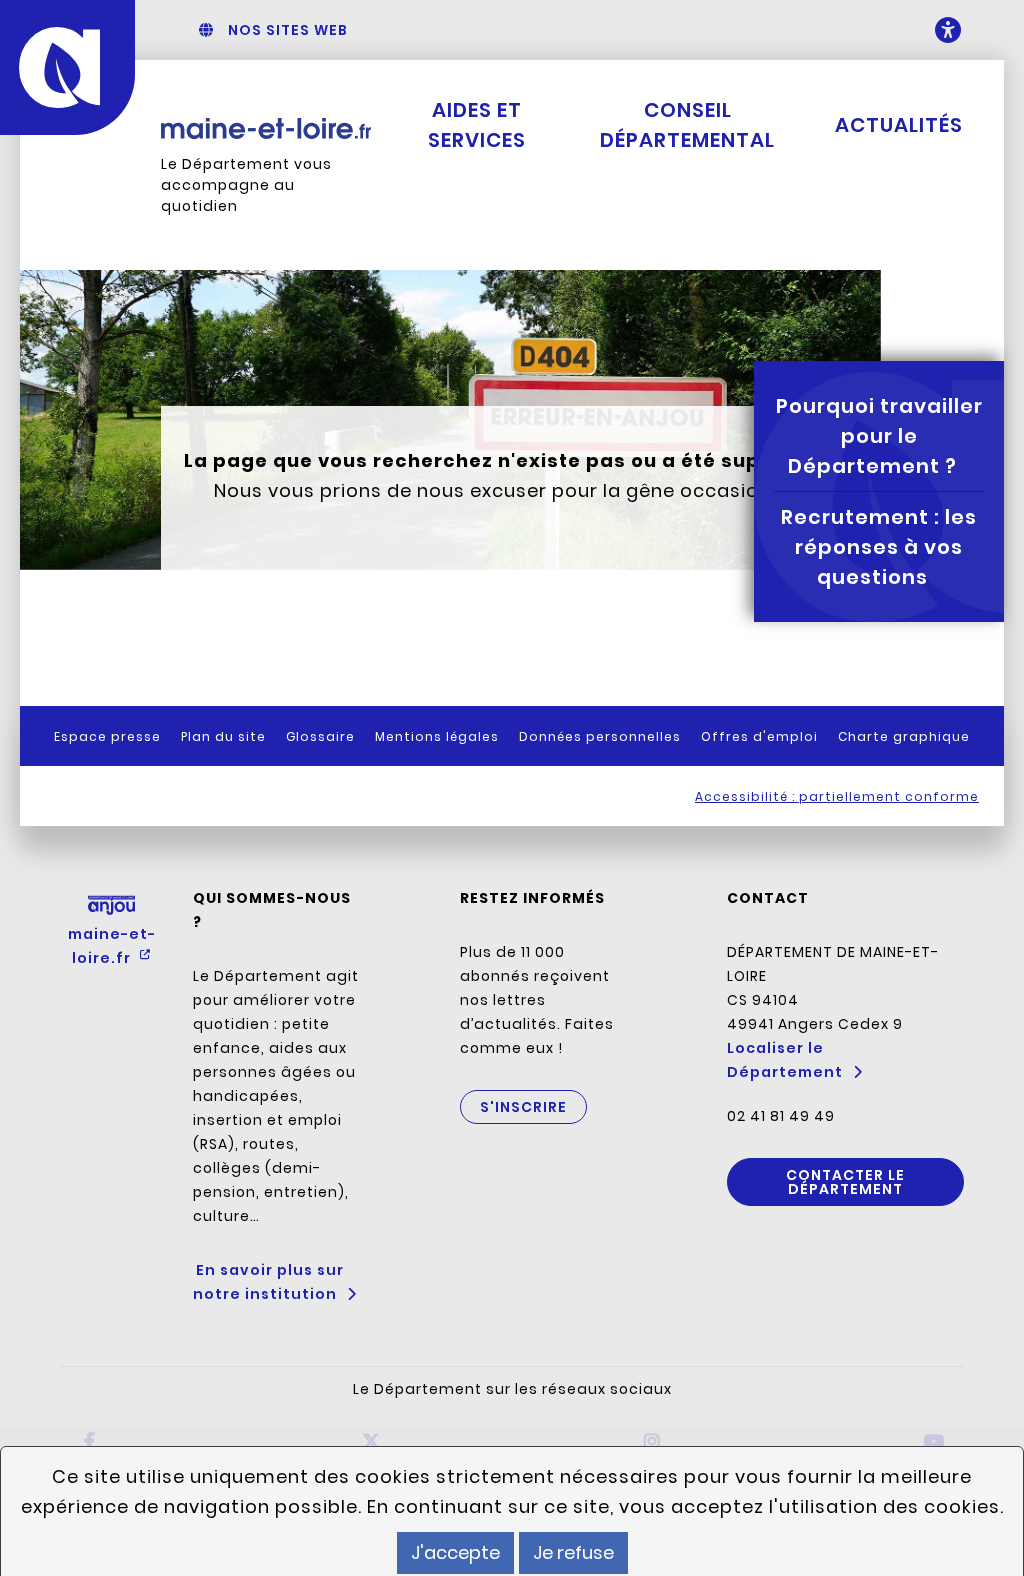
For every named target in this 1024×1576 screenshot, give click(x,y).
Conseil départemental (688, 125)
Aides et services (477, 125)
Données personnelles (600, 736)
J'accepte (455, 1552)
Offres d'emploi (759, 736)
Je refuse (573, 1552)
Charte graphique (904, 736)
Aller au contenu (568, 31)
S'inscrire (523, 1107)
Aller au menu (446, 31)
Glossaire (320, 736)
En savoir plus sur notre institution (268, 1282)
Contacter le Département (845, 1182)
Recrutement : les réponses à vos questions (879, 547)
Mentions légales (437, 736)
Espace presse (107, 736)
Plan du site (223, 736)
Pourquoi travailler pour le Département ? (879, 436)
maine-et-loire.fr (112, 946)
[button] (929, 30)
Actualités (899, 125)
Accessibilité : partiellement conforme (837, 796)
